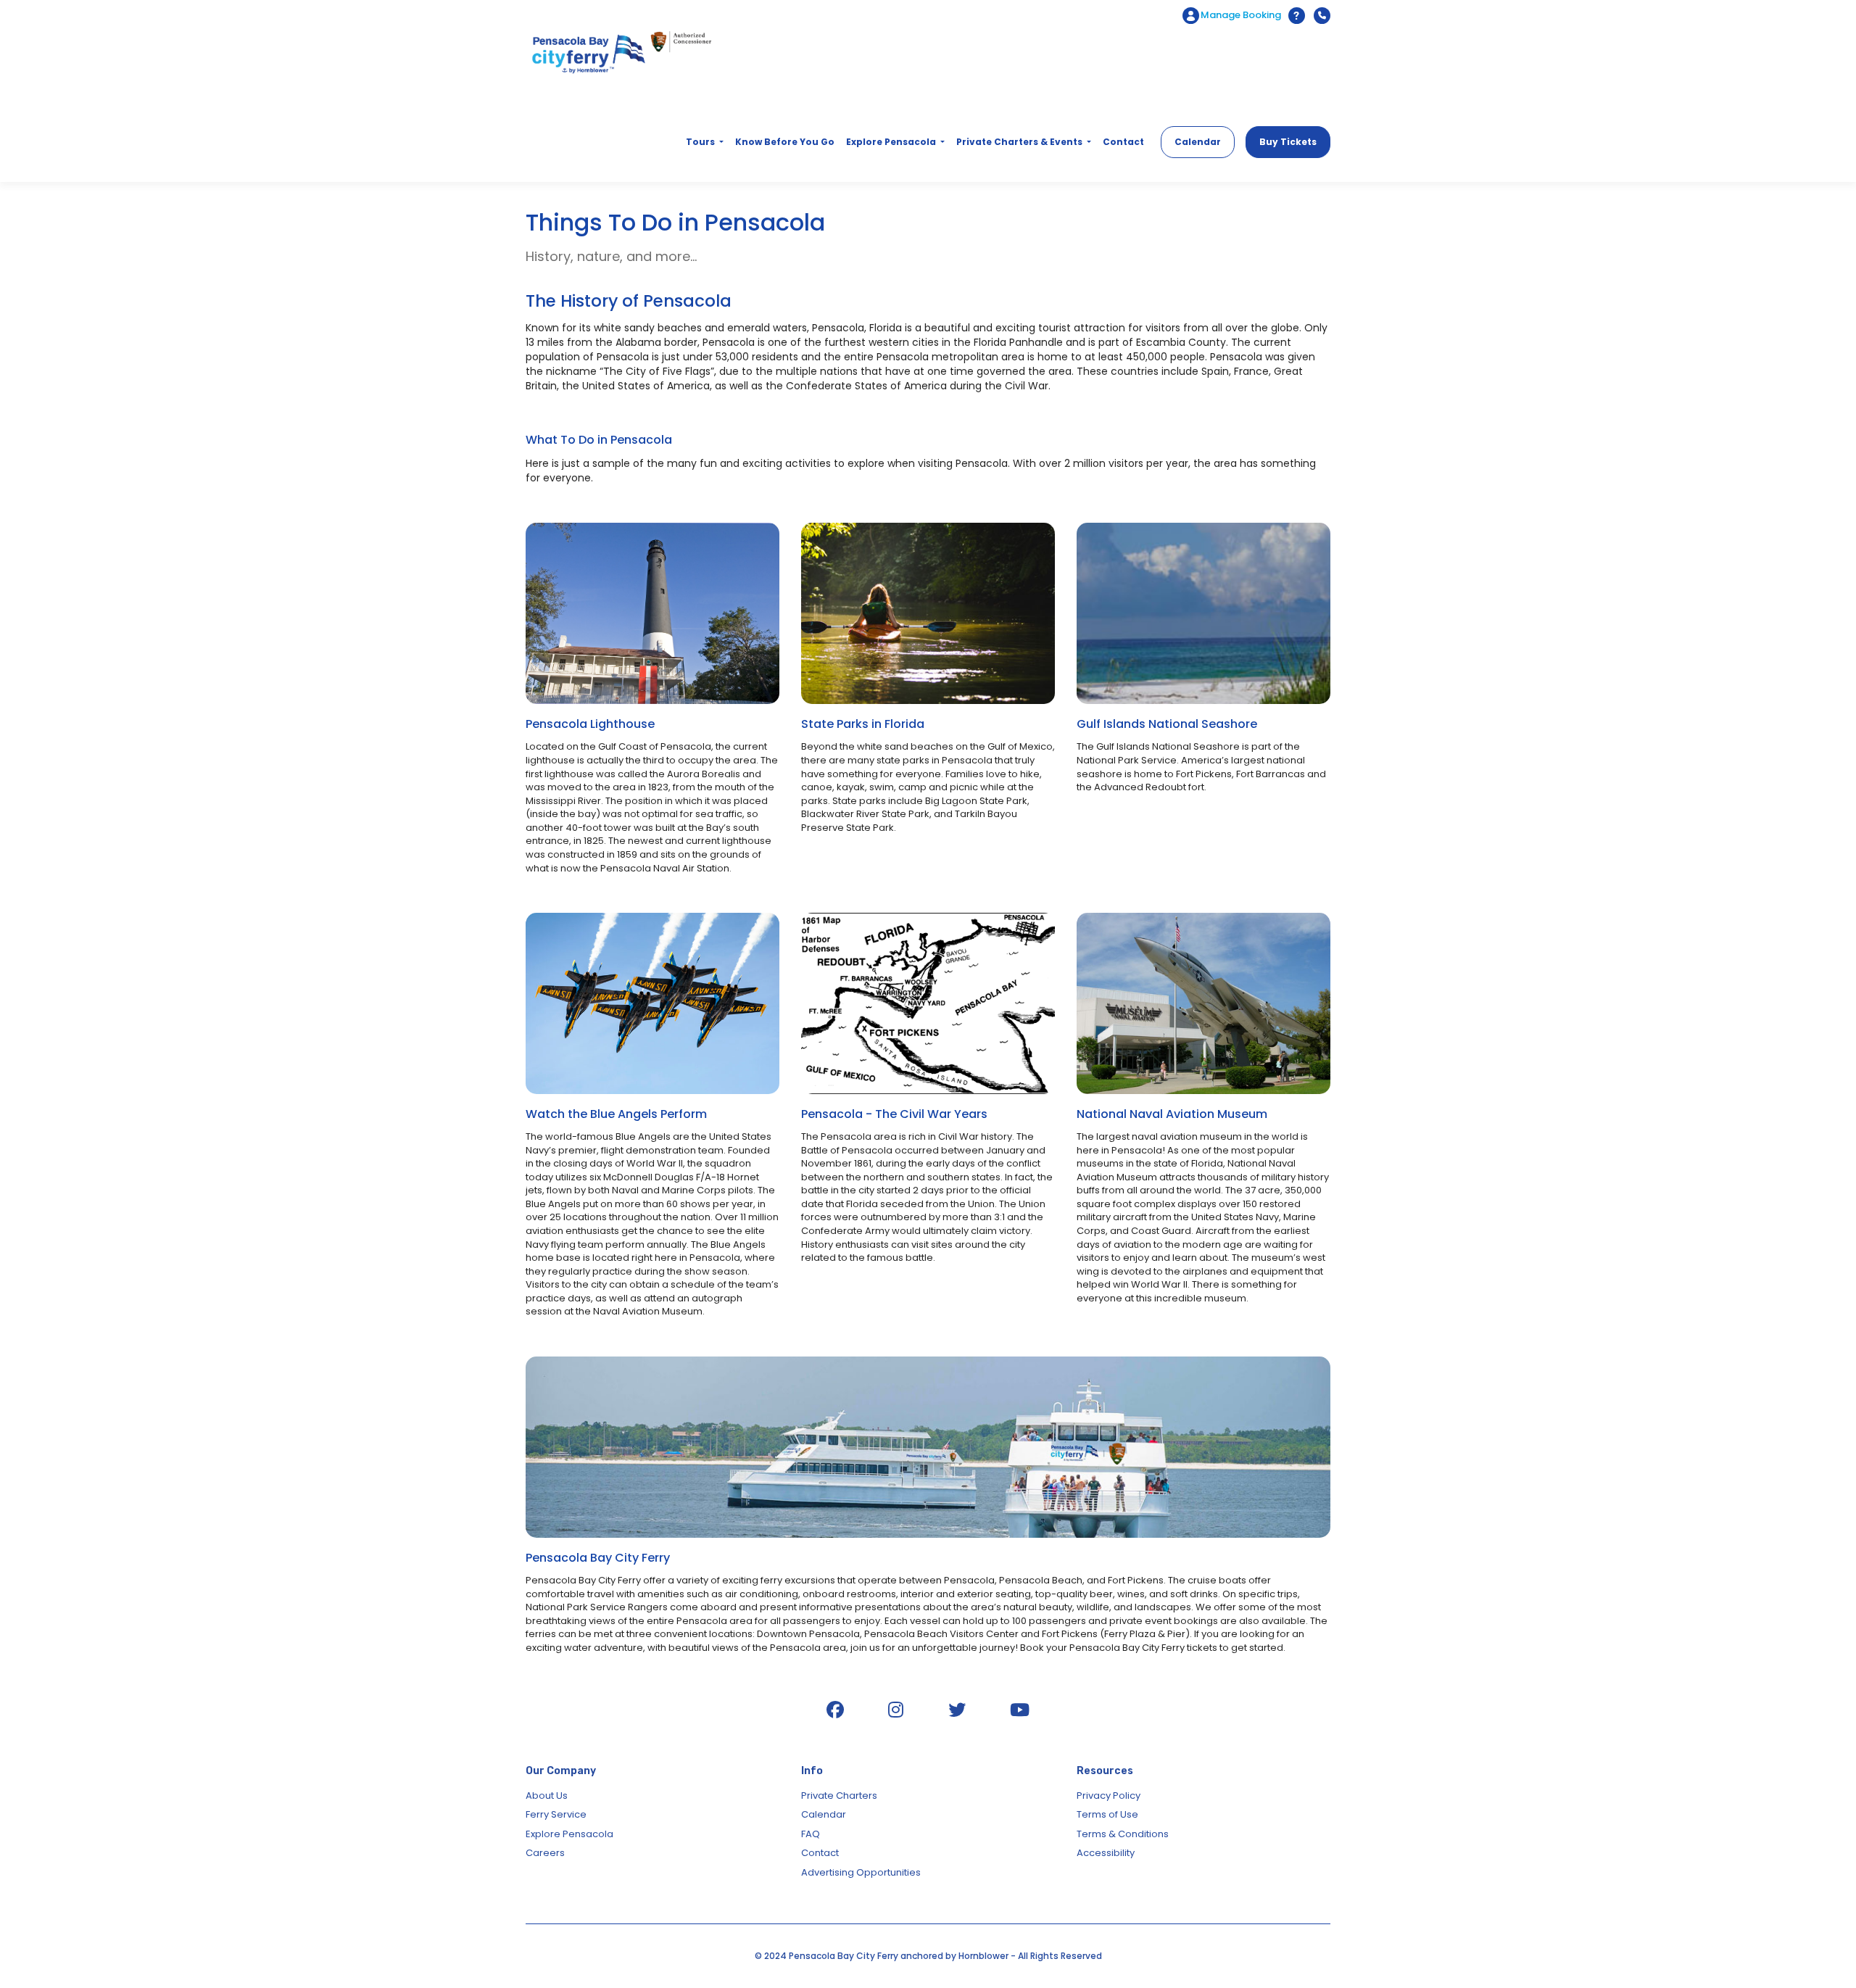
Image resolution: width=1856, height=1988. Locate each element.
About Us (547, 1796)
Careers (545, 1853)
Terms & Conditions (1123, 1834)
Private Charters (839, 1796)
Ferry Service (556, 1814)
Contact (820, 1853)
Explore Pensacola (569, 1834)
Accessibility (1106, 1853)
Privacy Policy (1109, 1796)
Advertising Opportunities (861, 1872)
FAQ (811, 1834)
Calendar (824, 1814)
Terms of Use (1107, 1814)
